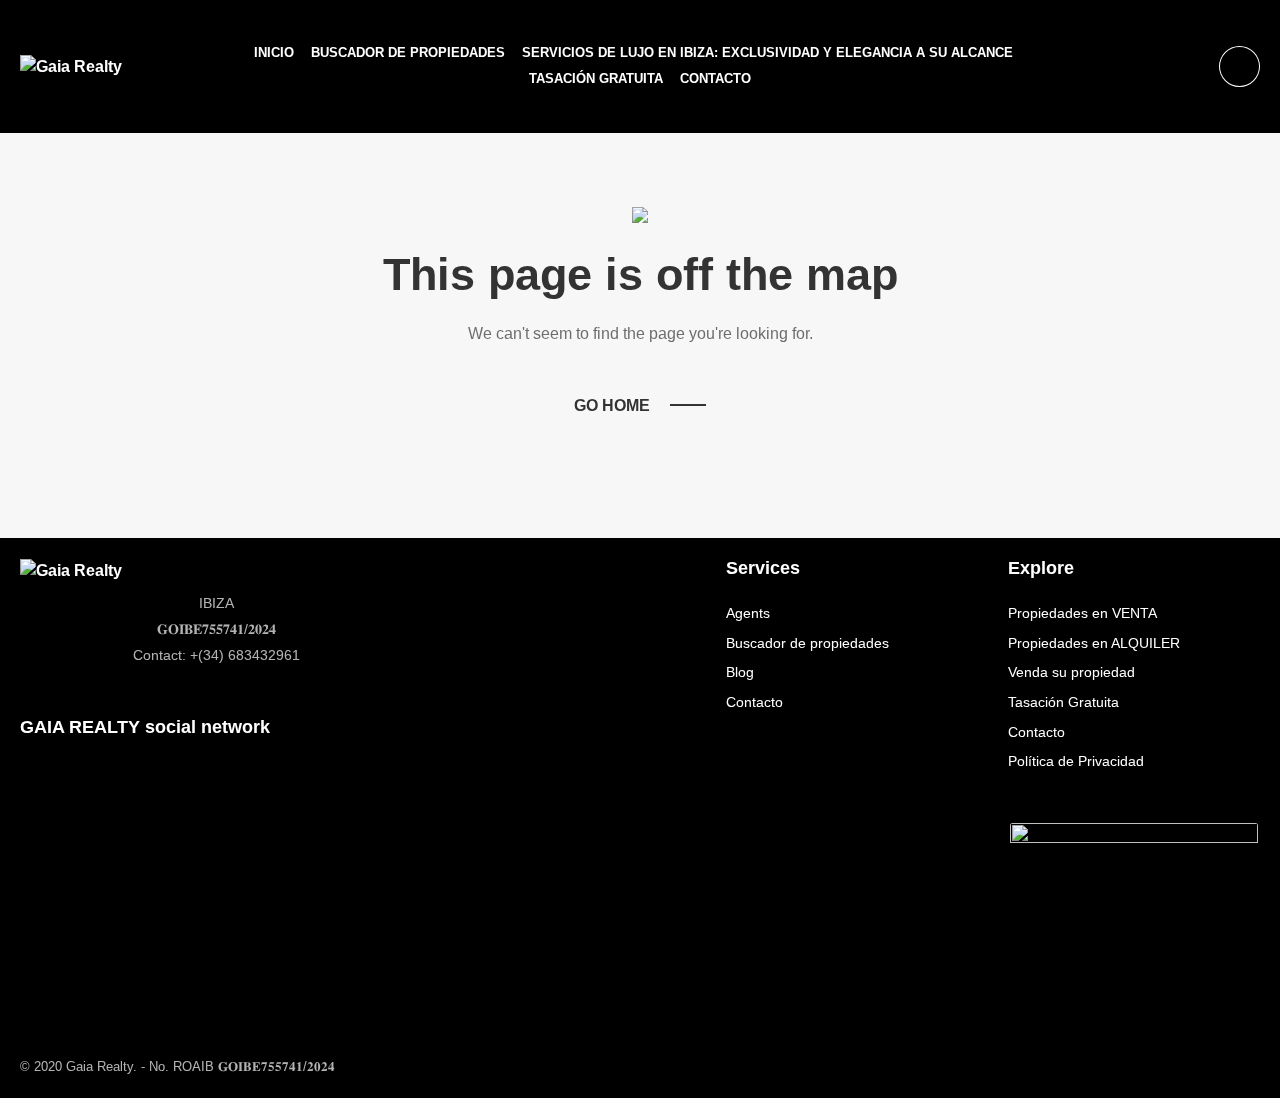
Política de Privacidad (1076, 761)
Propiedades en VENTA (1082, 613)
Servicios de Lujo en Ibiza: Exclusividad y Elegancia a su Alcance (767, 52)
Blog (740, 672)
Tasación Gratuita (596, 78)
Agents (748, 613)
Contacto (715, 78)
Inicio (274, 52)
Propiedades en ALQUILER (1094, 643)
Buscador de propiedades (408, 52)
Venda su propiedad (1071, 672)
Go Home (612, 405)
